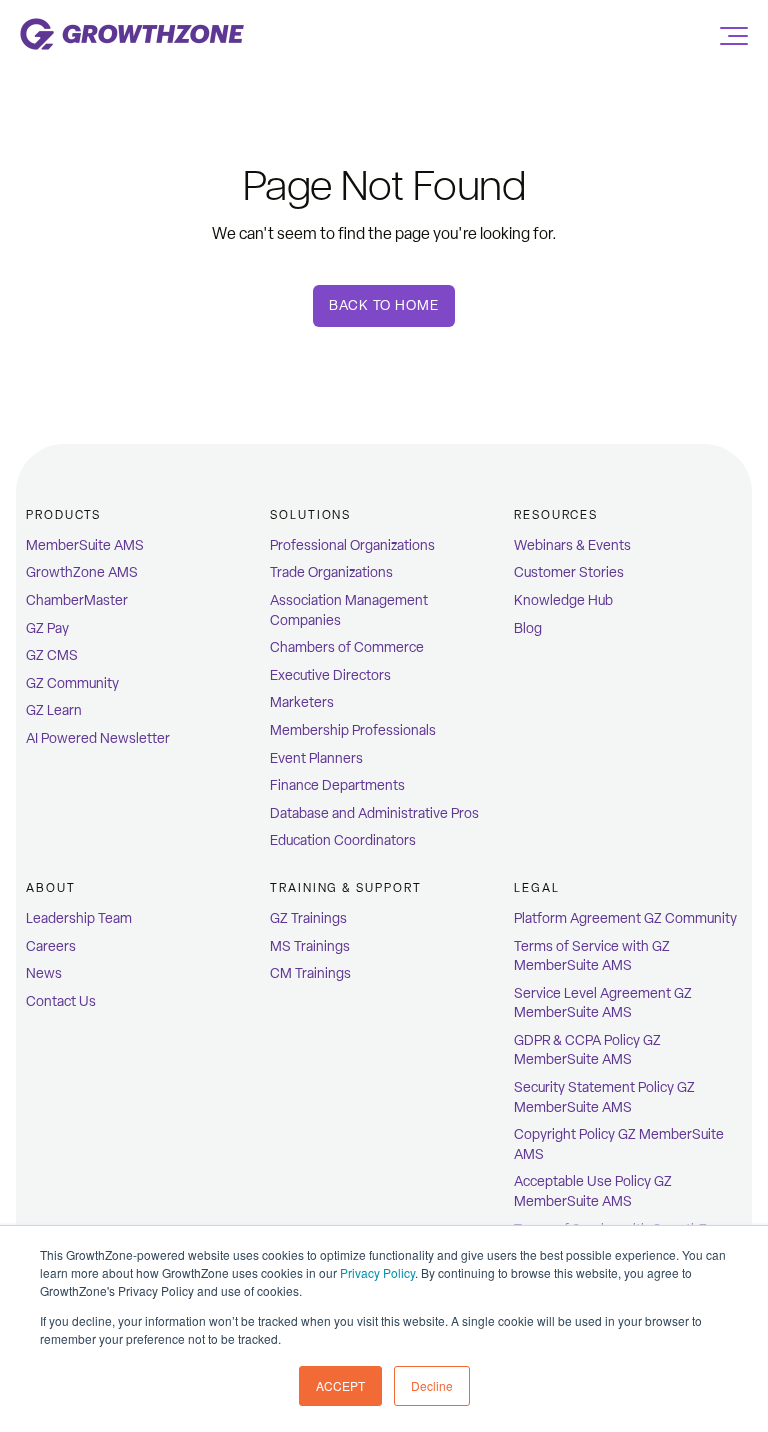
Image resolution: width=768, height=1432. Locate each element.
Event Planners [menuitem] (316, 758)
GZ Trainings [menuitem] (308, 918)
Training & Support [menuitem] (346, 888)
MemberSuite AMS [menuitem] (85, 545)
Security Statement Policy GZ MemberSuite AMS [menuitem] (604, 1097)
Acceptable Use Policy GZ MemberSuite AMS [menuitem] (593, 1191)
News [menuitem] (44, 973)
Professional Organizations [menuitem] (352, 545)
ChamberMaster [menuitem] (77, 600)
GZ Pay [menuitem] (47, 628)
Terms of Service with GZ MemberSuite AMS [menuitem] (592, 956)
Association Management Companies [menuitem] (349, 610)
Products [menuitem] (63, 515)
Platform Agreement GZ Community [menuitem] (625, 918)
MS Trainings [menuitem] (310, 946)
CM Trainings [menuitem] (310, 973)
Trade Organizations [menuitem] (331, 572)
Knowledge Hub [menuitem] (563, 600)
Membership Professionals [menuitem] (353, 730)
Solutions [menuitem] (310, 515)
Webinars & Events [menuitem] (572, 545)
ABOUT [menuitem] (51, 888)
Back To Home (383, 305)
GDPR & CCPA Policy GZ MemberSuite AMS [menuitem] (587, 1050)
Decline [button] (432, 1385)
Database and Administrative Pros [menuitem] (374, 813)
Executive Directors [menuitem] (330, 675)
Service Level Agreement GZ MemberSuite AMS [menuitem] (603, 1003)
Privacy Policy (377, 1272)
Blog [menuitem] (528, 628)
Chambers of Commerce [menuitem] (347, 647)
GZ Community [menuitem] (72, 683)
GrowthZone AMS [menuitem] (82, 572)
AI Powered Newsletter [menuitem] (98, 738)
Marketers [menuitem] (302, 702)
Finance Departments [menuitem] (337, 785)
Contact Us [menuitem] (61, 1001)
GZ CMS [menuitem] (52, 655)
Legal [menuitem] (537, 888)
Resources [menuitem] (556, 515)
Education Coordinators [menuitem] (343, 840)
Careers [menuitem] (51, 946)
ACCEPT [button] (340, 1385)
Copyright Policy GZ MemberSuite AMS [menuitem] (619, 1144)
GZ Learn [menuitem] (54, 710)
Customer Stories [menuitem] (569, 572)
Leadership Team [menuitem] (79, 918)
